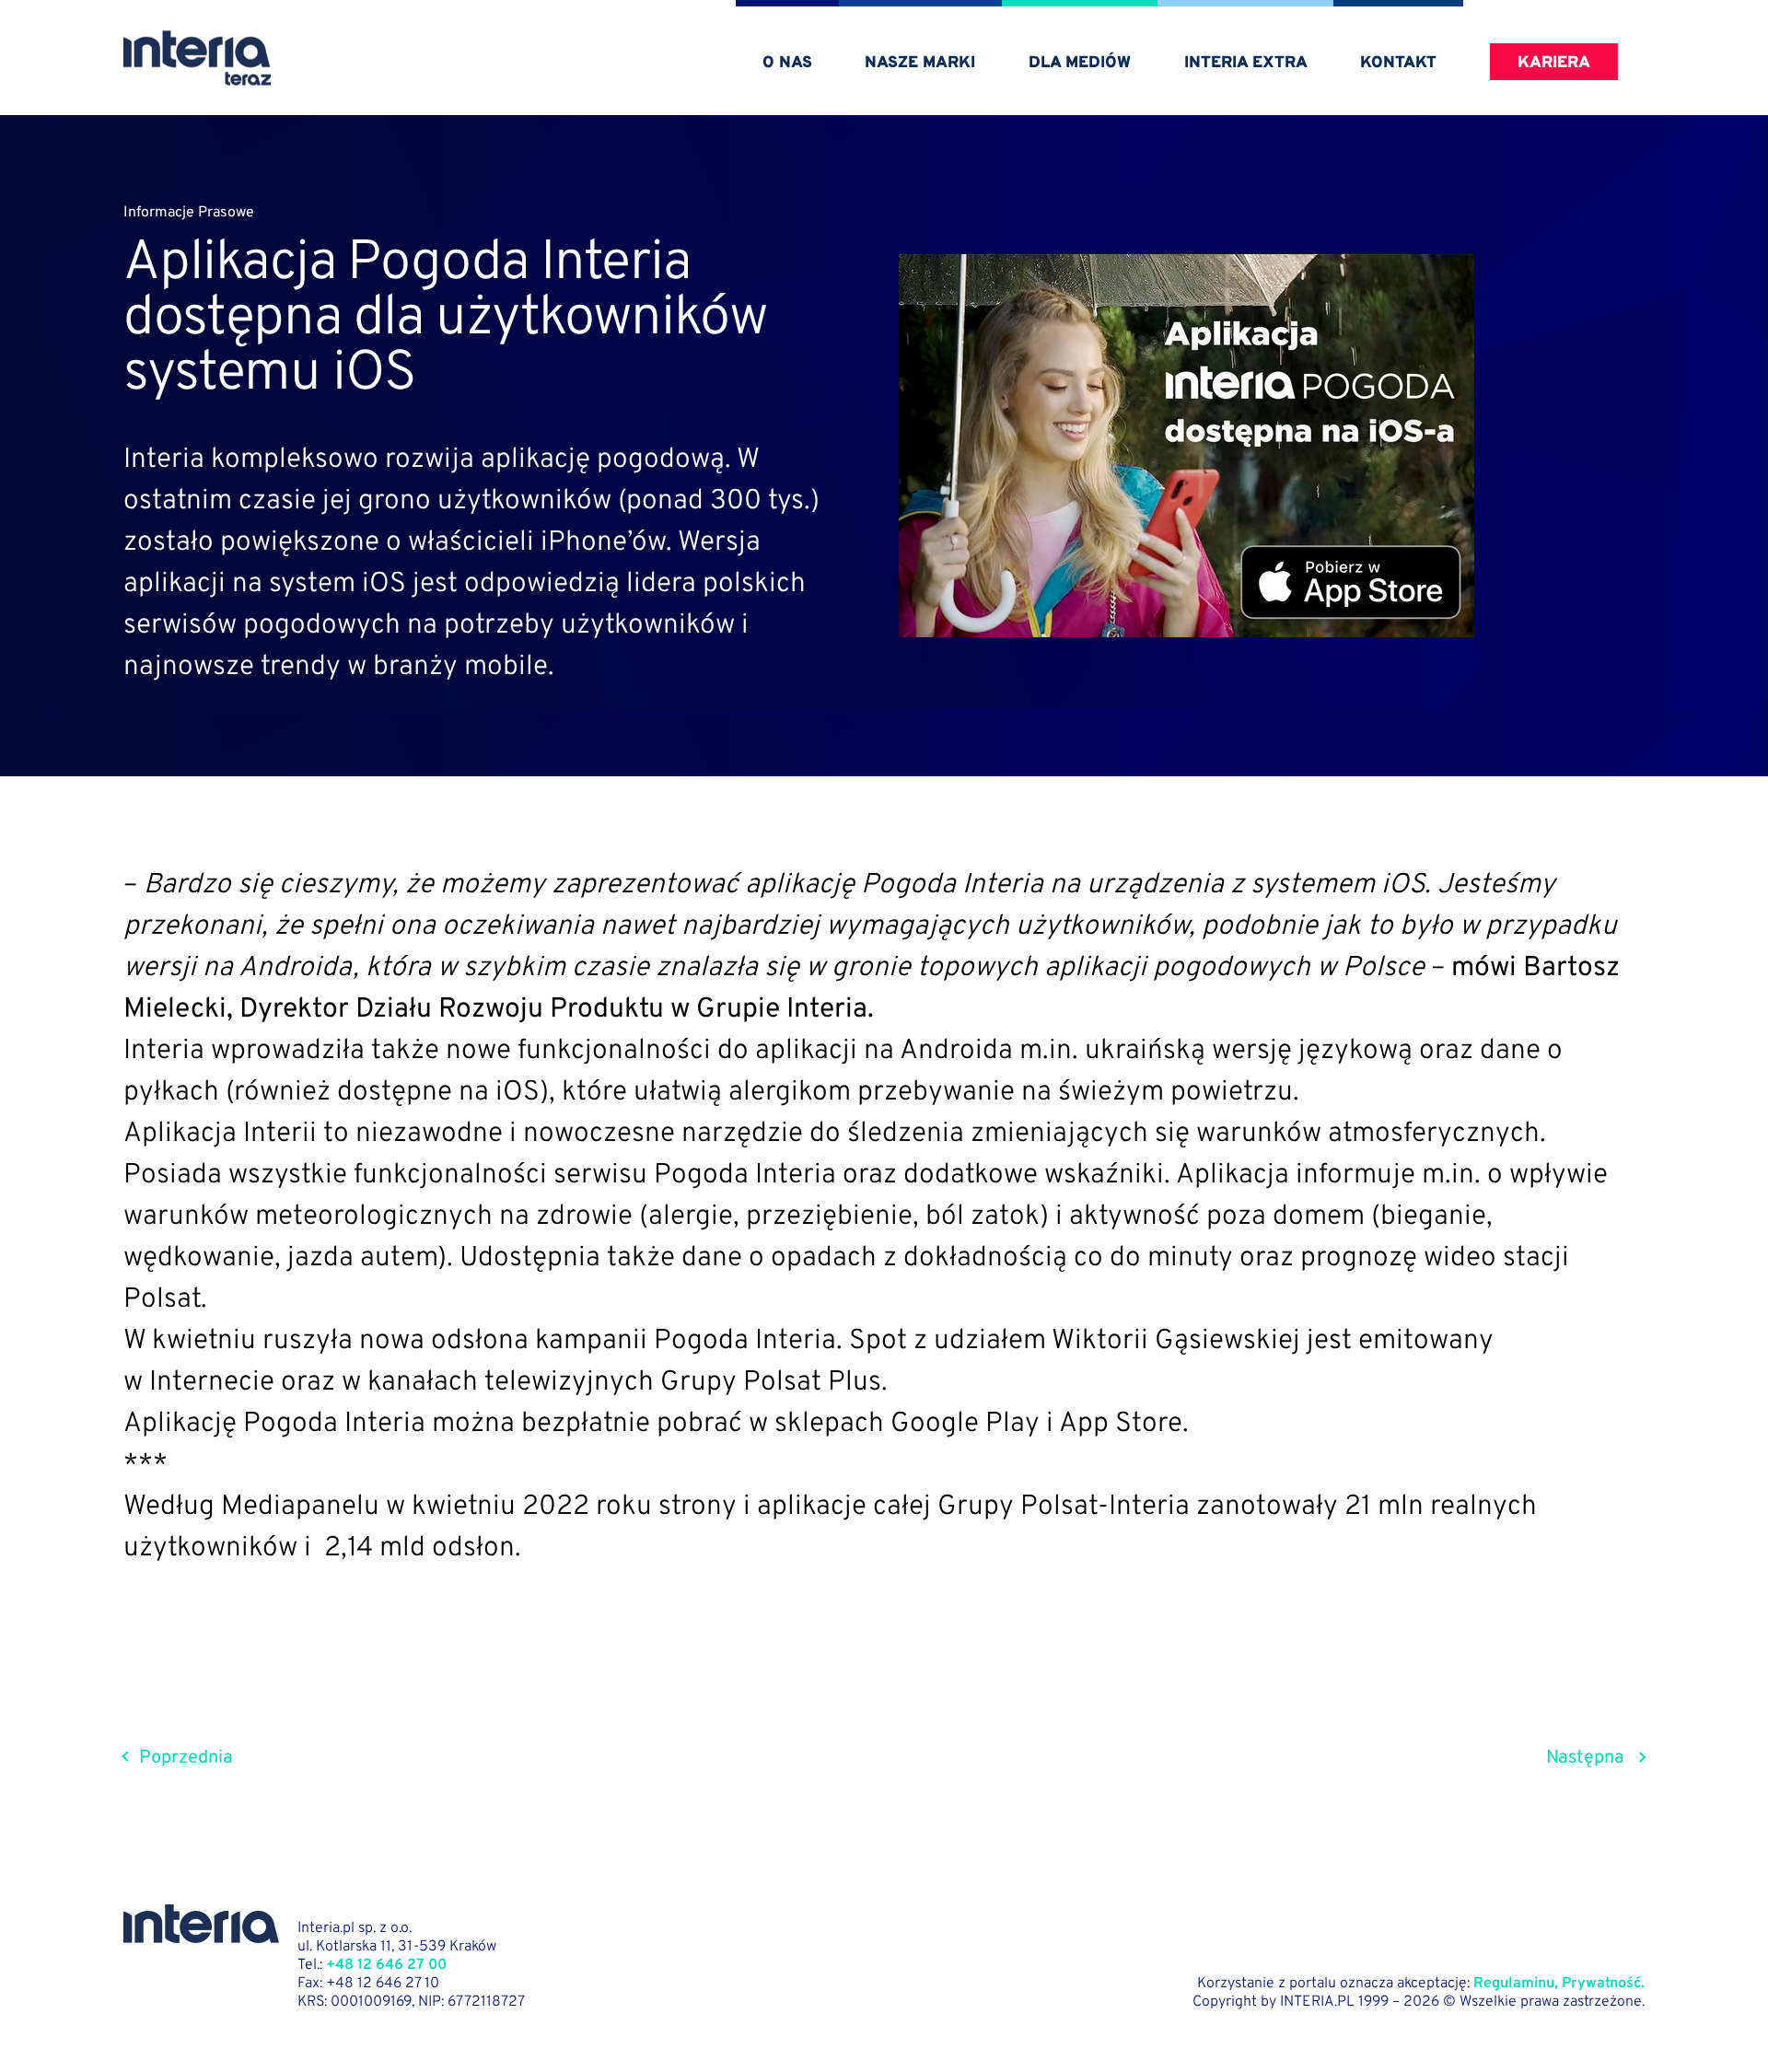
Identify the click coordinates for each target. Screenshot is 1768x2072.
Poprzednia (186, 1758)
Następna (1585, 1758)
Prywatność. (1603, 1984)
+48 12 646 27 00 (386, 1965)
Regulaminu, (1516, 1984)
